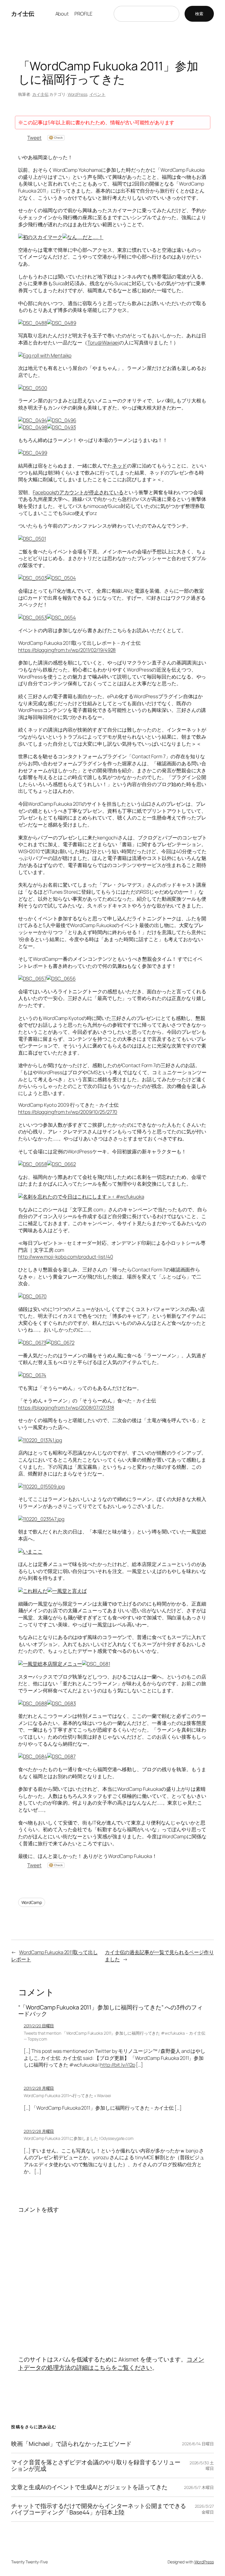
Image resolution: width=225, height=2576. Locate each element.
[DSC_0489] (62, 323)
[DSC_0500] (33, 388)
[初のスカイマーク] (40, 237)
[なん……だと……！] (83, 237)
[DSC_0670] (32, 1296)
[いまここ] (30, 1551)
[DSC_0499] (33, 453)
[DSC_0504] (61, 578)
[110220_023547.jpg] (41, 1519)
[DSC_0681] (96, 1664)
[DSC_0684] (33, 1756)
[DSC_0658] (33, 1164)
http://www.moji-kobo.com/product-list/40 (66, 1257)
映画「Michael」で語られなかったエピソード (71, 2444)
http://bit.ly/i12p (118, 2065)
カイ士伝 (23, 14)
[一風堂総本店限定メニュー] (50, 1664)
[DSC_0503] (33, 578)
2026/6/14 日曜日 (198, 2444)
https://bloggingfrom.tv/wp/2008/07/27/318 (66, 1408)
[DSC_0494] (33, 420)
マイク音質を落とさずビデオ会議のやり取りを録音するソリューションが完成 (96, 2466)
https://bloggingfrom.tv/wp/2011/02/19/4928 (67, 650)
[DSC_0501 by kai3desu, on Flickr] (32, 539)
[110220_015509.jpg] (41, 1486)
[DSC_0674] (32, 1375)
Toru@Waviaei (103, 342)
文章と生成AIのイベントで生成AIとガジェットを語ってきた (89, 2487)
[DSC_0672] (60, 1343)
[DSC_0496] (62, 420)
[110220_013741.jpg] (40, 1440)
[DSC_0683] (62, 1703)
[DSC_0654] (61, 617)
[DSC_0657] (32, 978)
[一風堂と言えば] (67, 1591)
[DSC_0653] (33, 617)
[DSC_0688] (33, 1703)
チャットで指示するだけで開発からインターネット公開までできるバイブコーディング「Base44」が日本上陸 (99, 2509)
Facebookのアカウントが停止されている (78, 492)
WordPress (77, 94)
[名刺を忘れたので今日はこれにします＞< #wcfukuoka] (81, 1197)
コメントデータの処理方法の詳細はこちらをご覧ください (111, 2363)
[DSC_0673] (32, 1343)
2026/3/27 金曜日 (204, 2509)
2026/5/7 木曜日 (199, 2487)
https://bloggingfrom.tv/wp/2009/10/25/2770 (68, 1112)
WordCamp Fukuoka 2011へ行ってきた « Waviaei (67, 2095)
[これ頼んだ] (33, 1591)
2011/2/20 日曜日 (39, 2026)
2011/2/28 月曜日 (39, 2088)
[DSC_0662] (62, 1164)
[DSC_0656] (61, 978)
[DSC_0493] (62, 427)
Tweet (34, 138)
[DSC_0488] (33, 323)
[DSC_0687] (61, 1756)
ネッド (120, 466)
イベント (98, 94)
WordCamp (32, 1902)
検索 (199, 14)
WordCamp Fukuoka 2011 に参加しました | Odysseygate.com (79, 2138)
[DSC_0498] (33, 427)
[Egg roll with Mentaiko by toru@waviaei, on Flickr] (45, 355)
